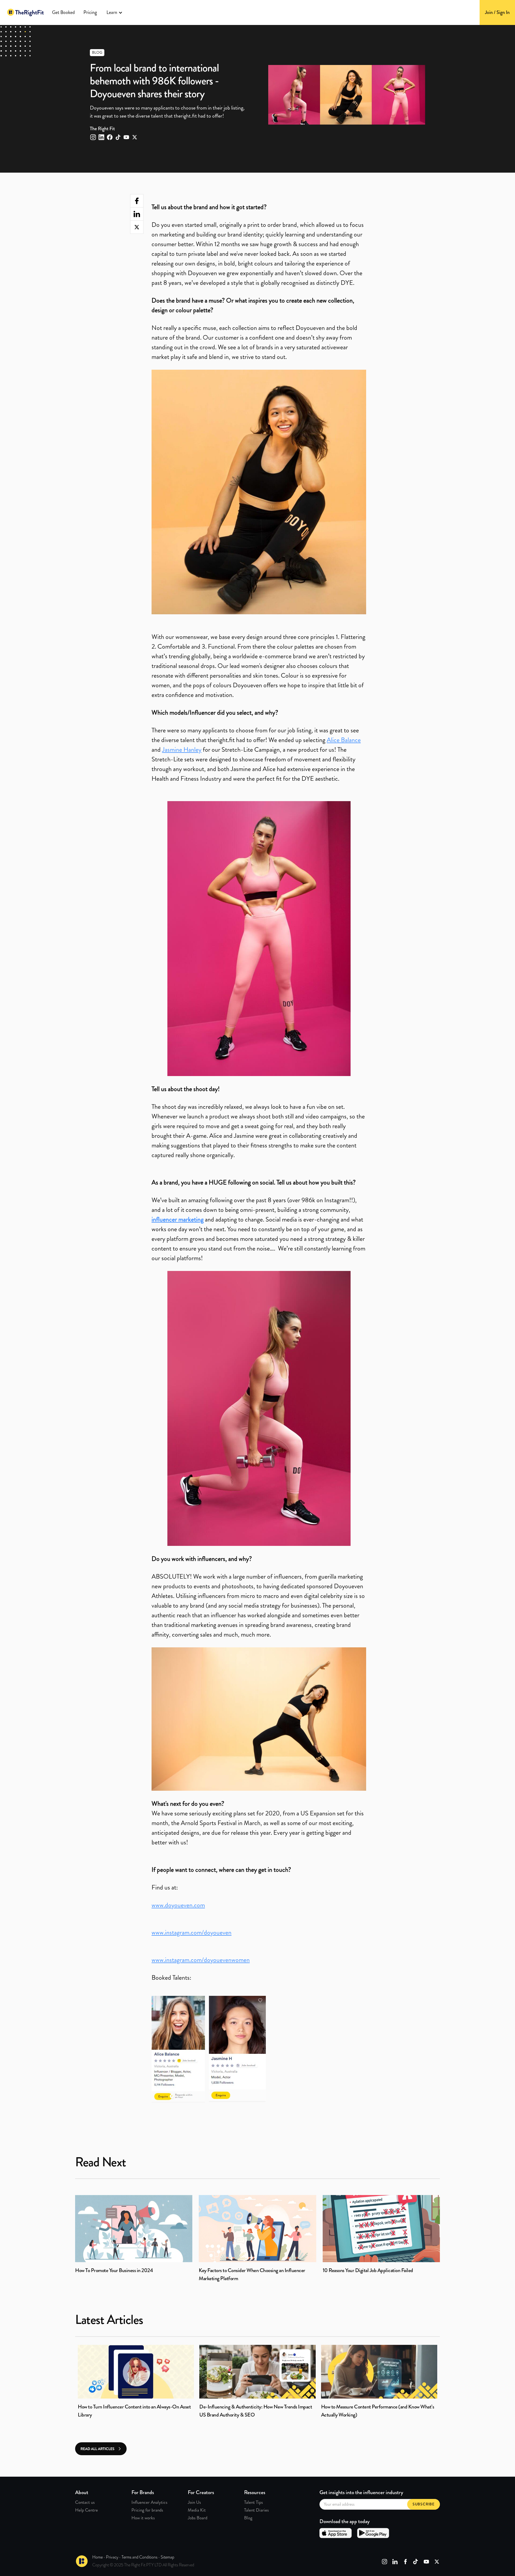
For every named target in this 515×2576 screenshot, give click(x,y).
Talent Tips (253, 2502)
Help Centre (87, 2510)
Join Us (194, 2502)
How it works (143, 2518)
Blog (248, 2518)
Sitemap (168, 2557)
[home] (25, 12)
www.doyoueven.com (178, 1905)
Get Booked (63, 12)
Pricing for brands (147, 2510)
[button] (115, 12)
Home (98, 2557)
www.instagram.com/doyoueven (192, 1932)
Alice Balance (344, 740)
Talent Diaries (256, 2510)
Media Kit (197, 2510)
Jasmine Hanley (182, 750)
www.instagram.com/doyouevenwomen (201, 1960)
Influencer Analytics (149, 2502)
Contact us (85, 2502)
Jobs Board (198, 2518)
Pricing (90, 12)
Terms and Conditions (139, 2557)
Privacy (112, 2557)
